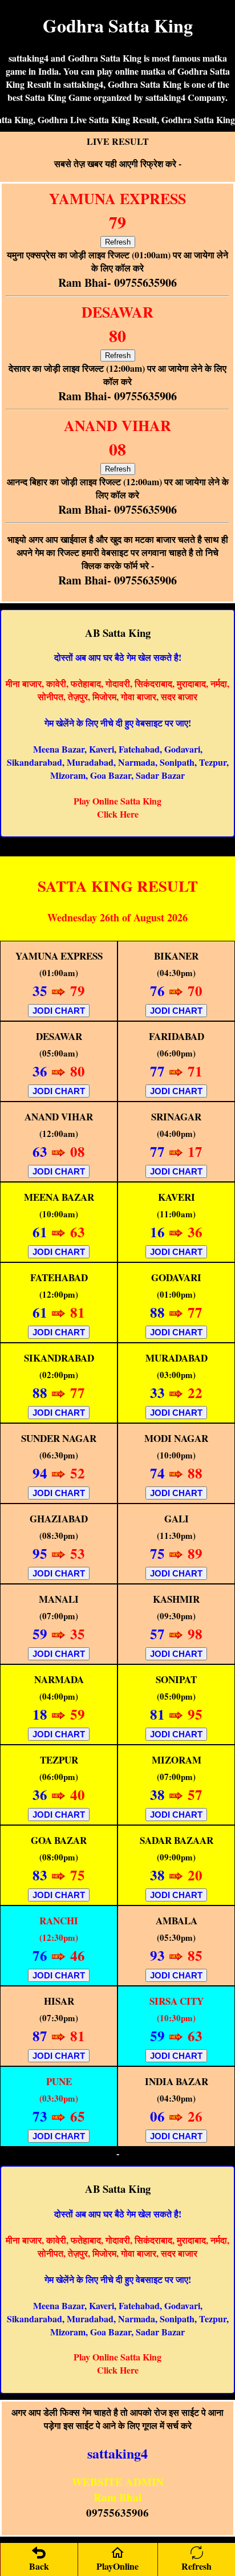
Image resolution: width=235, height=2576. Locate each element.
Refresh (118, 242)
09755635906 (117, 2512)
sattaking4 (117, 2453)
